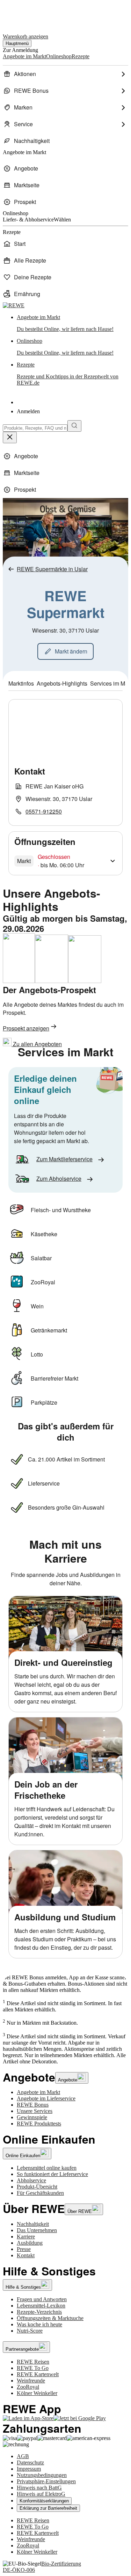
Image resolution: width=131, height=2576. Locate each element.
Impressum (29, 2469)
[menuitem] (65, 74)
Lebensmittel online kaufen (47, 2168)
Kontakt (26, 2255)
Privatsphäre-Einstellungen (46, 2481)
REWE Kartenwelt (38, 2374)
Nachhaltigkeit (33, 2224)
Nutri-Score (30, 2331)
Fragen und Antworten (42, 2299)
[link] (72, 323)
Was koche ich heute (39, 2324)
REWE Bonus (33, 2105)
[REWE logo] (14, 305)
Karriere (26, 2237)
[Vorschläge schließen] (10, 437)
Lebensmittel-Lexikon (41, 2306)
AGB (23, 2456)
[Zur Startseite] (27, 13)
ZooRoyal (28, 2387)
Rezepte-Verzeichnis (39, 2312)
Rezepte (68, 374)
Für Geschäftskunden (40, 2193)
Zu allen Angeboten (37, 1044)
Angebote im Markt (38, 2092)
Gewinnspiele (32, 2117)
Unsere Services (35, 2111)
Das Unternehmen (37, 2230)
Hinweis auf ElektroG (41, 2494)
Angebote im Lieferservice (46, 2098)
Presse (24, 2249)
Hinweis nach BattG (39, 2488)
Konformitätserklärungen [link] (44, 2501)
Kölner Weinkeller (37, 2393)
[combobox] (35, 428)
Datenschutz (30, 2462)
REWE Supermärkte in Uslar (52, 569)
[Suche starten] (74, 426)
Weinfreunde (31, 2381)
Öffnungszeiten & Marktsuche (50, 2318)
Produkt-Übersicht (37, 2187)
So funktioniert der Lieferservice (52, 2174)
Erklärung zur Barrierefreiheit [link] (48, 2508)
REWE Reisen (33, 2362)
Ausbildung (30, 2243)
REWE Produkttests (39, 2124)
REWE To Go (33, 2368)
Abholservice (31, 2180)
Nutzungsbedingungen (42, 2475)
